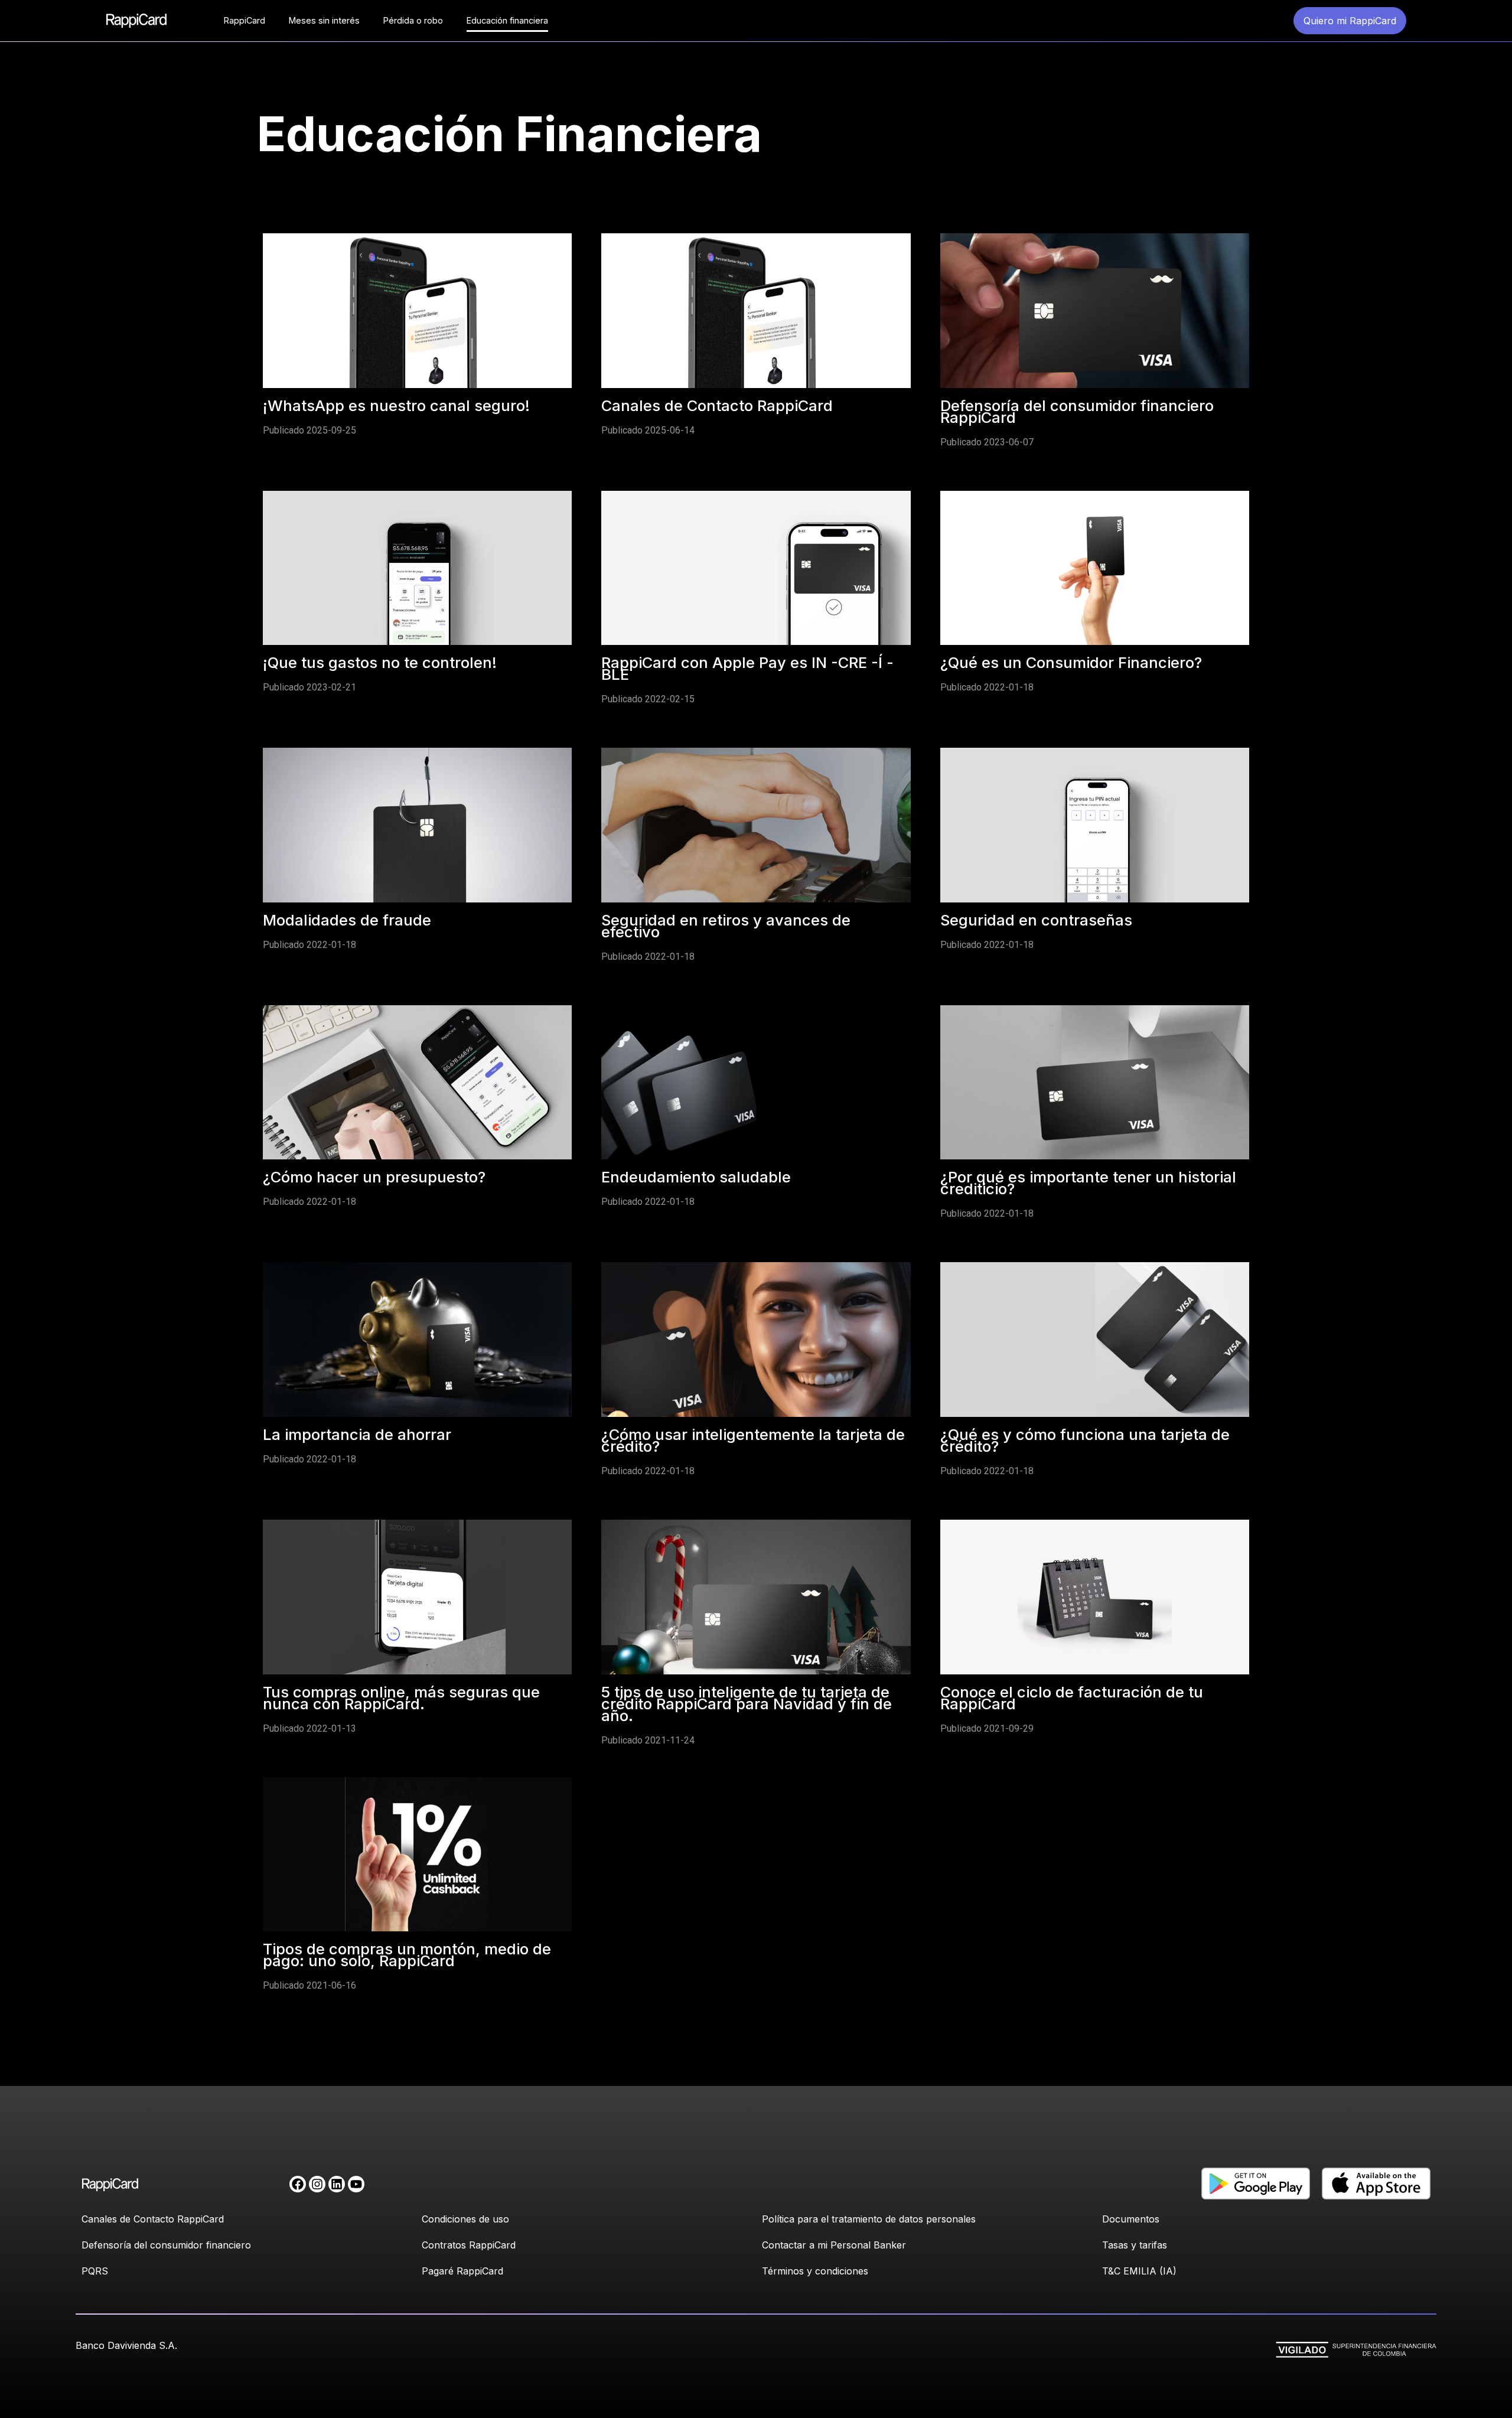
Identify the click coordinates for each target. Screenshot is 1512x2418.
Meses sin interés (324, 20)
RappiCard (245, 20)
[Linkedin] (337, 2184)
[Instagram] (317, 2184)
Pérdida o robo (413, 20)
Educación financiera (507, 20)
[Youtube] (356, 2184)
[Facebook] (298, 2184)
